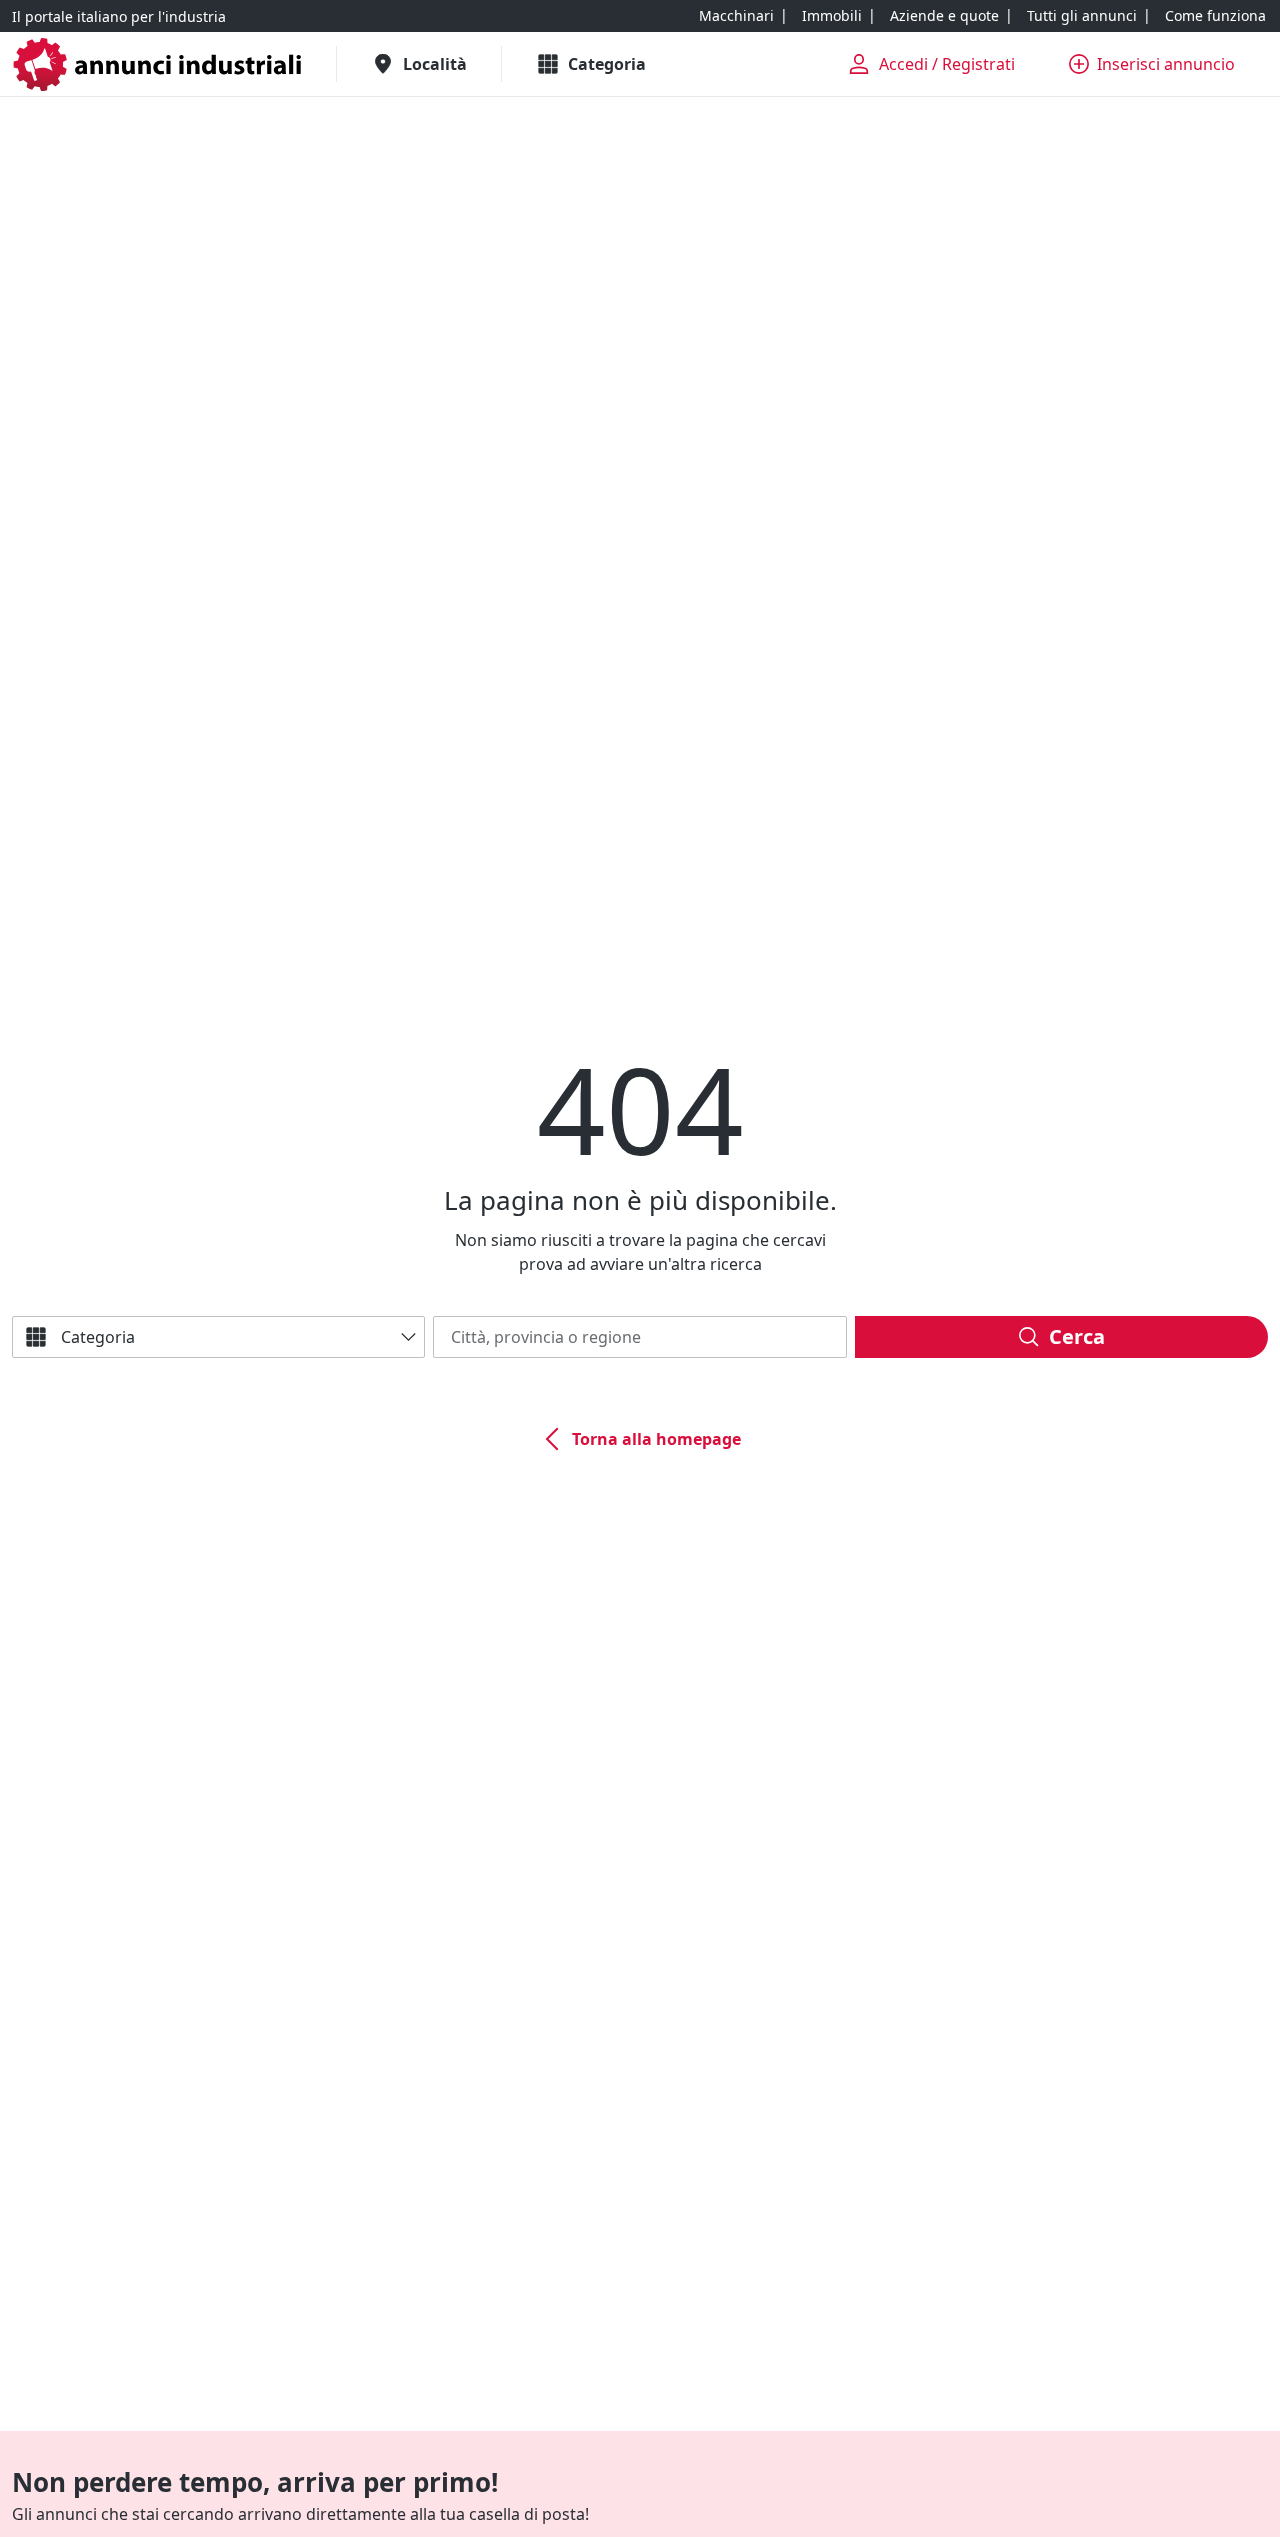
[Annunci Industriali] (158, 64)
